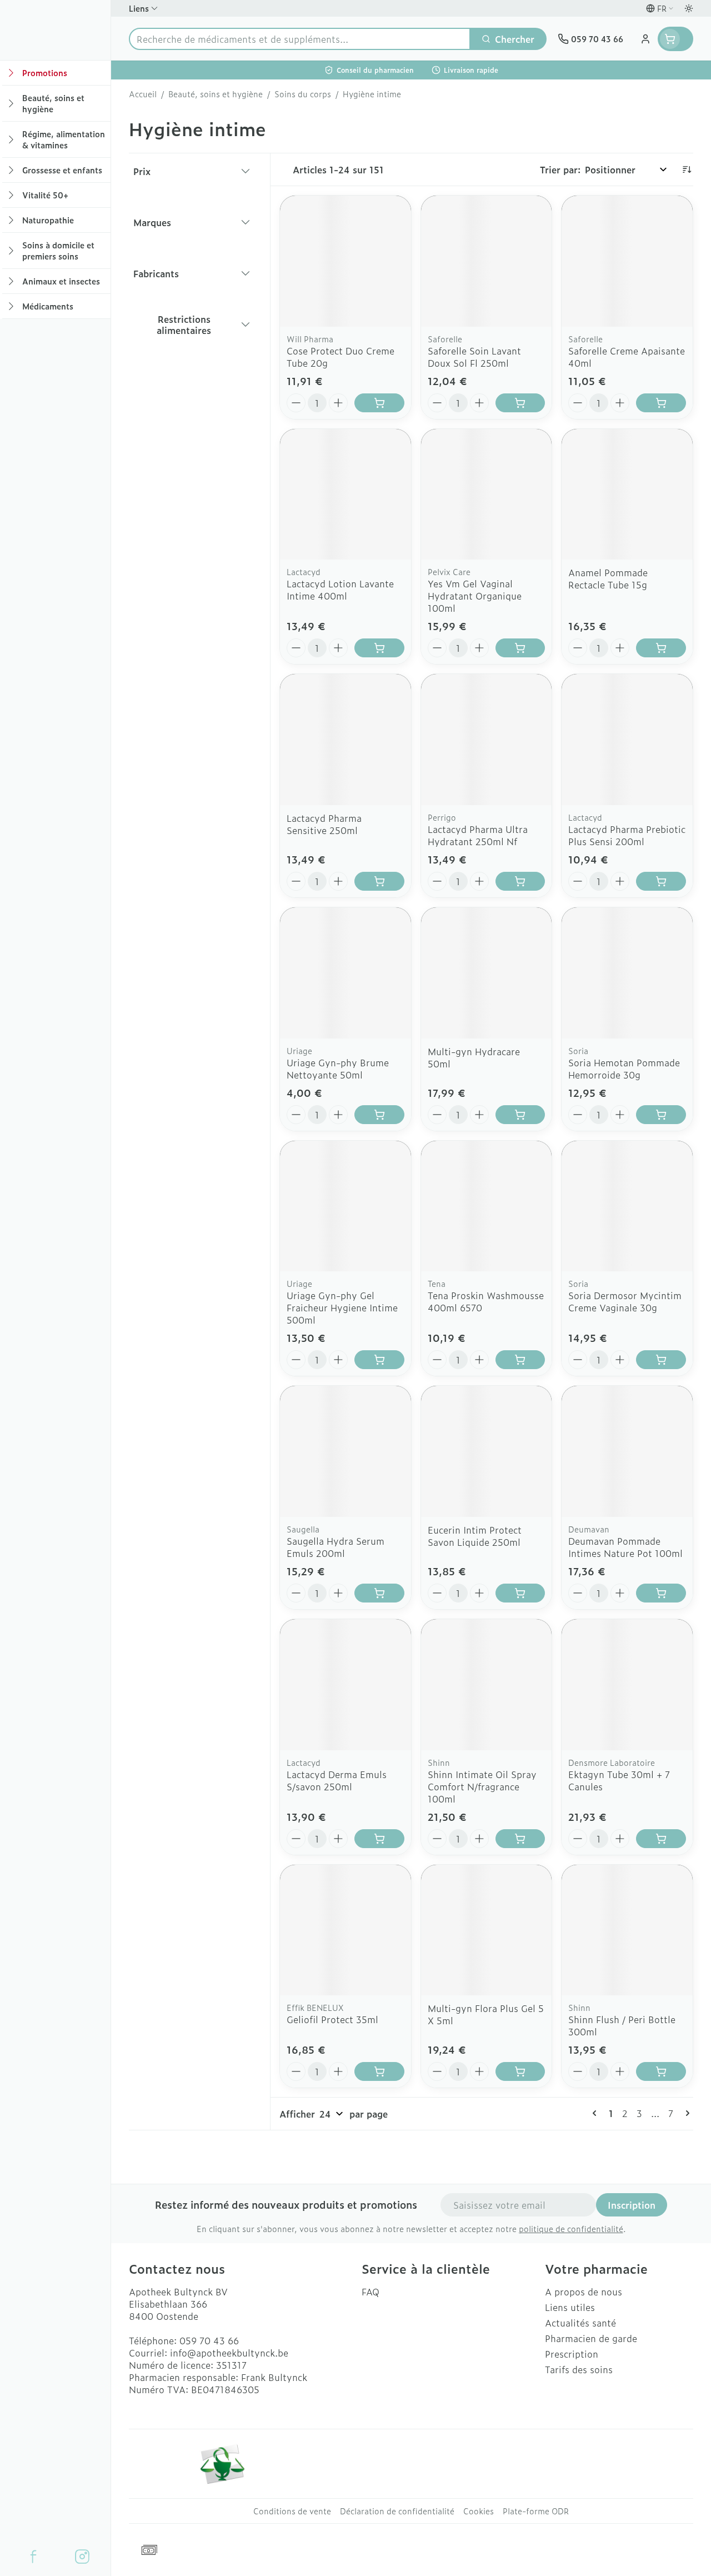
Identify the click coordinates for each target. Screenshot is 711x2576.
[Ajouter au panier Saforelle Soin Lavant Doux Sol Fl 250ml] (520, 403)
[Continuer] (685, 2113)
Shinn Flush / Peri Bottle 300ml (622, 2025)
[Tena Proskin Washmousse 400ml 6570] (487, 1206)
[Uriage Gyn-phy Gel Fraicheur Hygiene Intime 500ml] (346, 1206)
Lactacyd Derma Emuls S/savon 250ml (337, 1780)
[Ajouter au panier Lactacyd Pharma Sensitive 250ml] (379, 881)
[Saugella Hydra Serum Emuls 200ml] (346, 1451)
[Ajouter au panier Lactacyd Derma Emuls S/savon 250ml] (379, 1839)
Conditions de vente (292, 2511)
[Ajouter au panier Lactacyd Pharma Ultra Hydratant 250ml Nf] (520, 881)
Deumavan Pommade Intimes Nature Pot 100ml (625, 1547)
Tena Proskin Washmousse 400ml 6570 (486, 1301)
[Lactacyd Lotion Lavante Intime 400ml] (346, 495)
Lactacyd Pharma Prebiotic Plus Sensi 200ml (627, 835)
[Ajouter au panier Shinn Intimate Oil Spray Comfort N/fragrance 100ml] (520, 1839)
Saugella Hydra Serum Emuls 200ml (336, 1547)
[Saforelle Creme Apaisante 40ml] (627, 261)
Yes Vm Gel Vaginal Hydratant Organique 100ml (475, 596)
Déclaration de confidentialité (397, 2511)
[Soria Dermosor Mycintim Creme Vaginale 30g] (627, 1206)
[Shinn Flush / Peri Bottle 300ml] (627, 1930)
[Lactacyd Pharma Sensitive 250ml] (346, 740)
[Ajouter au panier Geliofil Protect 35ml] (379, 2071)
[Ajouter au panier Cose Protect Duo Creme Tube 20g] (379, 403)
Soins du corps (303, 94)
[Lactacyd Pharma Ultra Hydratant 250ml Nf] (487, 740)
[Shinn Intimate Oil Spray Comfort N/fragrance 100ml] (487, 1685)
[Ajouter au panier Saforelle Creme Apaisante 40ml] (661, 403)
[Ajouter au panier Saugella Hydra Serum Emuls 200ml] (379, 1593)
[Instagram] (82, 2557)
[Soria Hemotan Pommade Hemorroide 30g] (627, 973)
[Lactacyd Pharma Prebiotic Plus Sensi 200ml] (627, 740)
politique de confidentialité (571, 2228)
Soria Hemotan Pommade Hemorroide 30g (624, 1069)
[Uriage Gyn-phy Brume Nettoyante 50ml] (346, 973)
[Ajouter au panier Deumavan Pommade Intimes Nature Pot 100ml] (661, 1593)
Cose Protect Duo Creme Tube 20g (341, 357)
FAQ (370, 2292)
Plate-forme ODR (536, 2511)
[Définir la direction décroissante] (687, 169)
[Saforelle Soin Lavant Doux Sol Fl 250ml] (487, 261)
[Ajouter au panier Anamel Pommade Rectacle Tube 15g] (661, 648)
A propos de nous (584, 2292)
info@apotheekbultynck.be (229, 2353)
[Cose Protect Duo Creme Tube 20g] (346, 261)
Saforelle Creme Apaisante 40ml (627, 357)
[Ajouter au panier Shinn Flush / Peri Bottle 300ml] (661, 2071)
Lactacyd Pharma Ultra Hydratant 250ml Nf (478, 835)
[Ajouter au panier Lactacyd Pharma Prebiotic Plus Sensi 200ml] (661, 881)
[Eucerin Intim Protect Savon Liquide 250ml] (487, 1451)
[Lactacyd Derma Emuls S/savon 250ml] (346, 1685)
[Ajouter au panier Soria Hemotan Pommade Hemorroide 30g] (661, 1115)
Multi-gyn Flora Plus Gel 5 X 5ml (486, 2014)
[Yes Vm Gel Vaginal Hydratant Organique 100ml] (487, 495)
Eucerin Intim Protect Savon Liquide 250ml (475, 1536)
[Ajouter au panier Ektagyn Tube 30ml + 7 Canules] (661, 1839)
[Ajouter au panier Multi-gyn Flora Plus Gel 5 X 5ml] (520, 2071)
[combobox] (300, 39)
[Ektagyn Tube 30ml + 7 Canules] (627, 1685)
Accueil (143, 94)
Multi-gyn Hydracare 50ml (474, 1057)
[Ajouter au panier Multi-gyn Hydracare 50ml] (520, 1115)
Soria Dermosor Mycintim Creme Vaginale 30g (625, 1301)
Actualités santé (580, 2323)
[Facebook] (33, 2557)
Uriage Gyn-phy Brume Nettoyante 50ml (338, 1069)
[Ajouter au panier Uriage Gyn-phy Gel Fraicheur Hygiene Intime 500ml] (379, 1360)
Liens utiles (570, 2307)
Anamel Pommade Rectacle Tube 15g (608, 578)
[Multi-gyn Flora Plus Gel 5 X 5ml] (487, 1930)
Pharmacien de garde (591, 2338)
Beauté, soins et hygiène (216, 94)
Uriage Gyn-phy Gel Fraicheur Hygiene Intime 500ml (342, 1307)
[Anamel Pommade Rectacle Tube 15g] (627, 495)
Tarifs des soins (579, 2369)
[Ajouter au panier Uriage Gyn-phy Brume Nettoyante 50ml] (379, 1115)
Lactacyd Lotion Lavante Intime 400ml (340, 590)
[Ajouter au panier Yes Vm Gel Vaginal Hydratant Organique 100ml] (520, 648)
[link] (597, 2113)
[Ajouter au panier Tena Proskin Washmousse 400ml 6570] (520, 1360)
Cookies (479, 2511)
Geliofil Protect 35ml (332, 2019)
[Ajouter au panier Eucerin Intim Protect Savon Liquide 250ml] (520, 1593)
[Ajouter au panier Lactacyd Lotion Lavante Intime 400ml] (379, 648)
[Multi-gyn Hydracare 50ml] (487, 973)
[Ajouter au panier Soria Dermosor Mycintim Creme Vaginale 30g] (661, 1360)
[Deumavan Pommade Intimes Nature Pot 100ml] (627, 1451)
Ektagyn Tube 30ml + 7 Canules (619, 1780)
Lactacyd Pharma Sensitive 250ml (324, 824)
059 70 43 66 (209, 2340)
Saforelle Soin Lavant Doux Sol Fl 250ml (474, 357)
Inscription (632, 2205)
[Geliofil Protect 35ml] (346, 1930)
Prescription (572, 2354)
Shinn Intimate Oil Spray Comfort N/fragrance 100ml (482, 1786)
